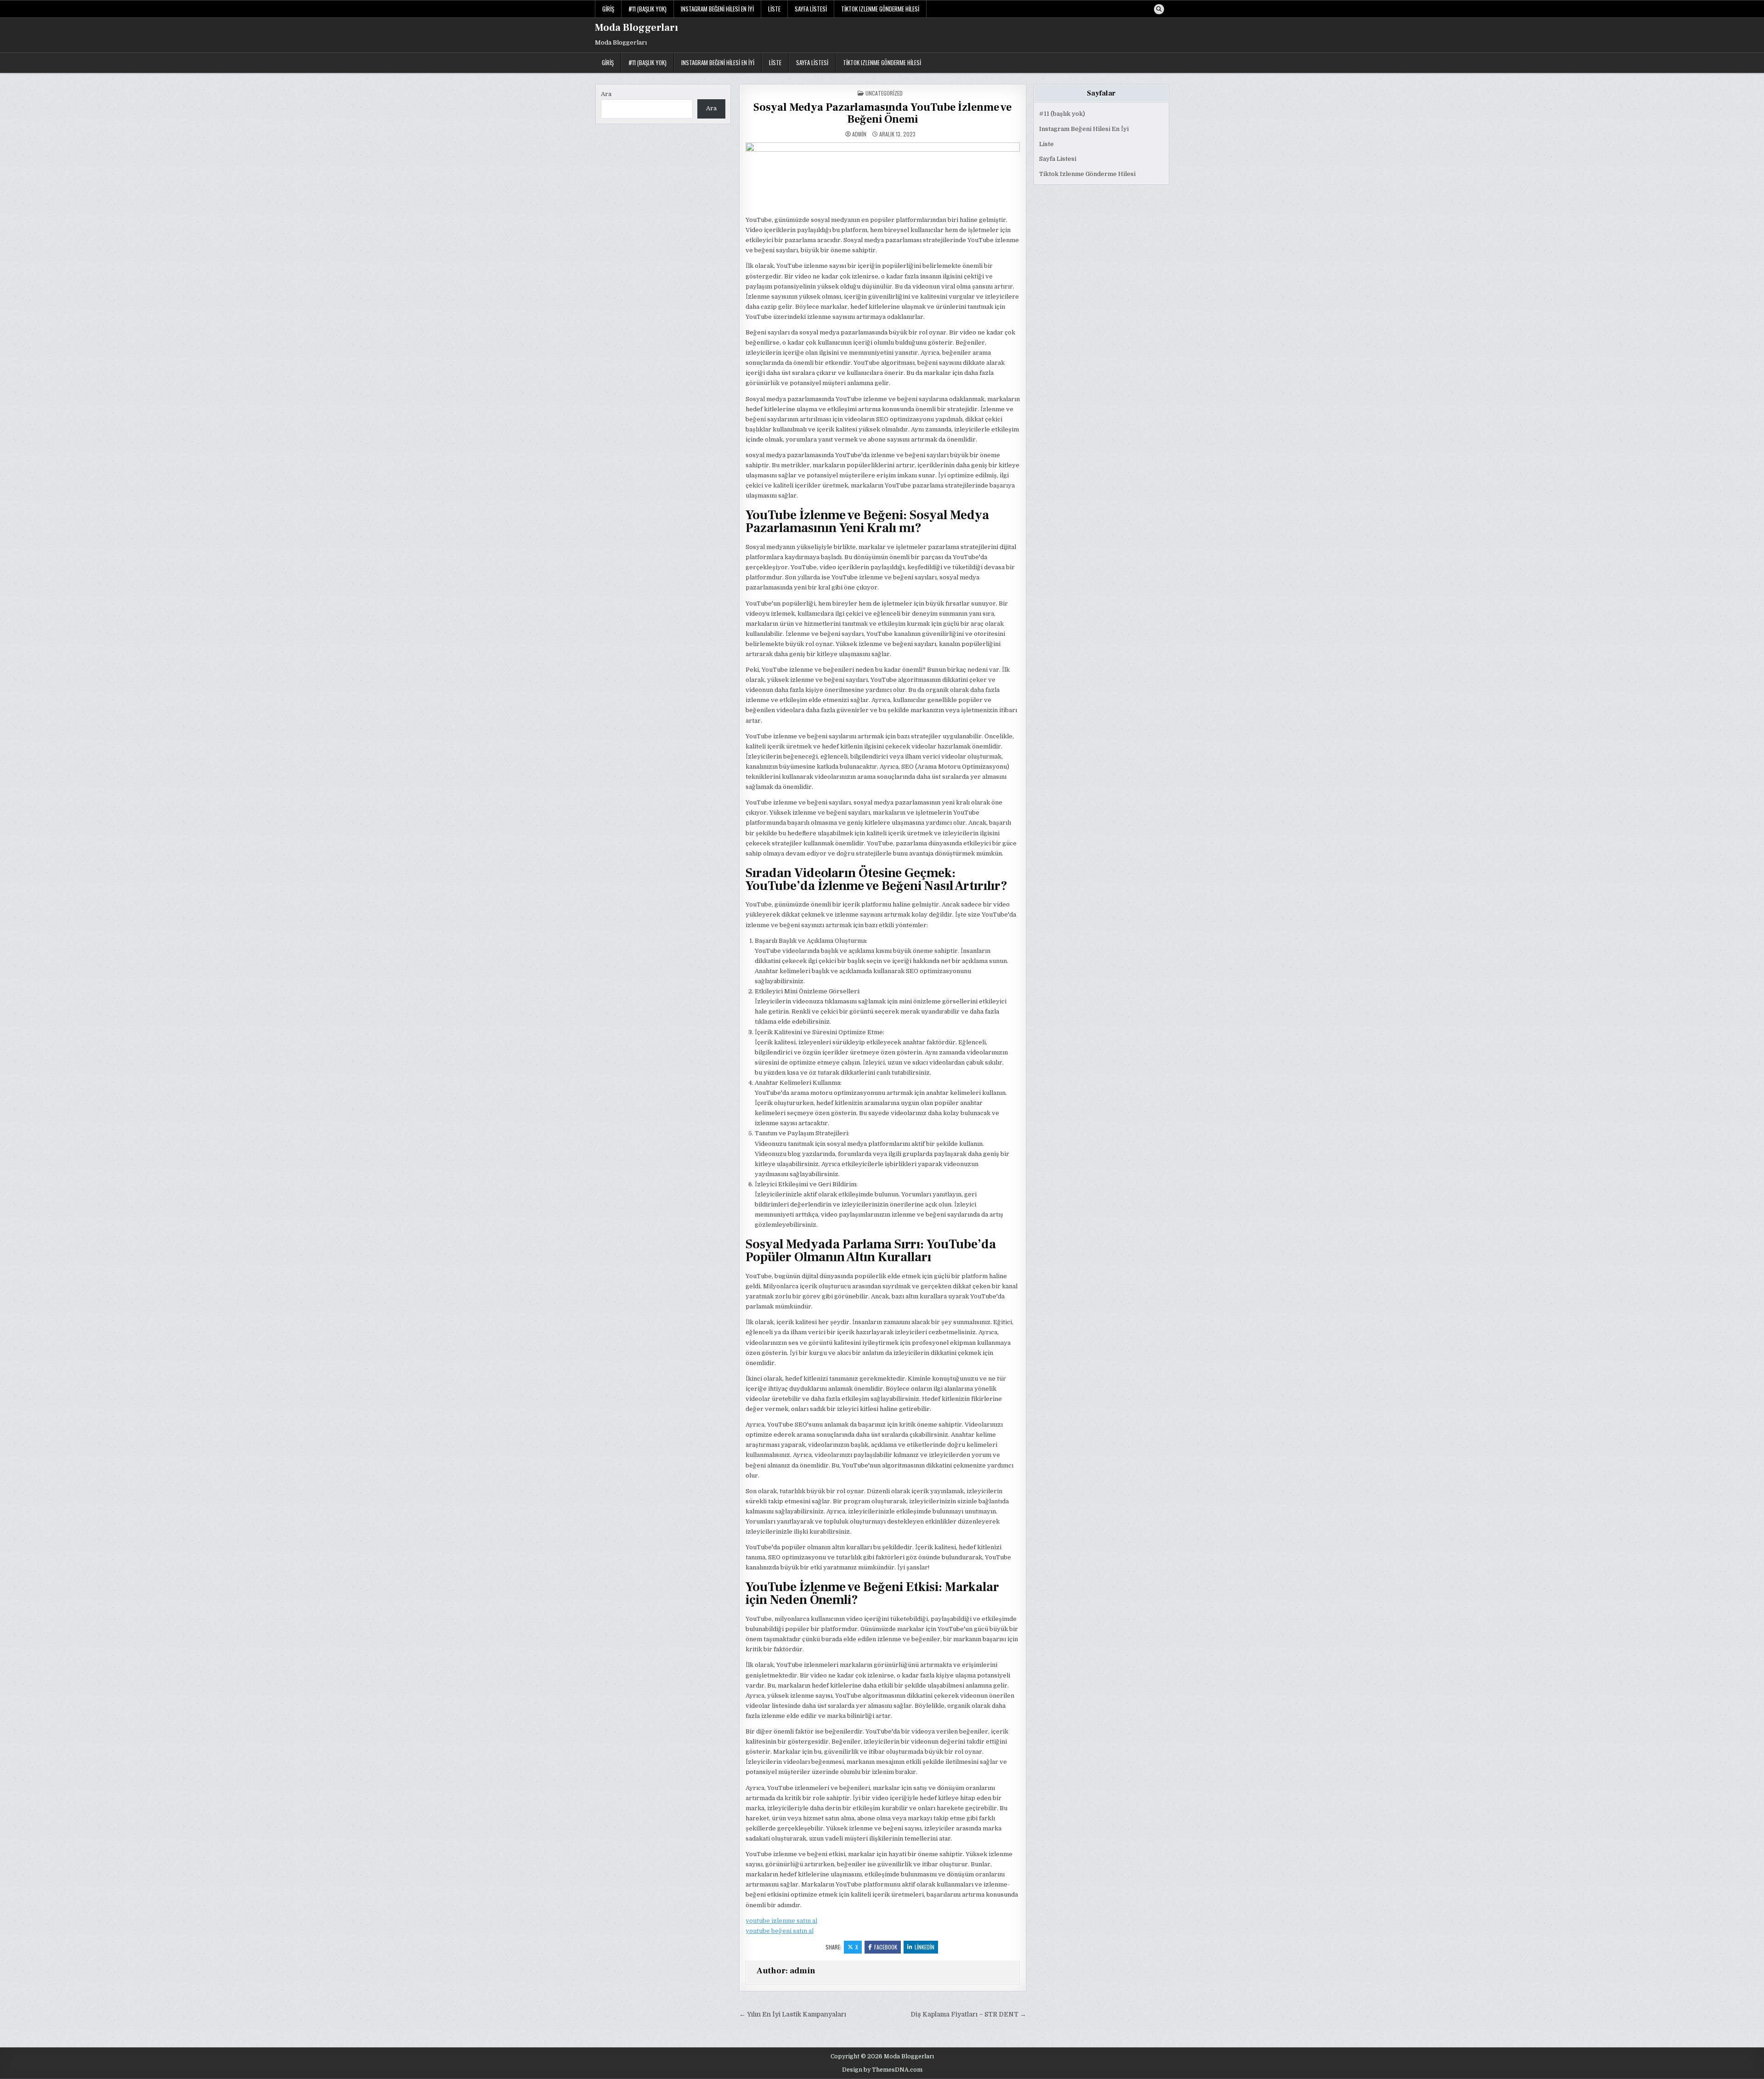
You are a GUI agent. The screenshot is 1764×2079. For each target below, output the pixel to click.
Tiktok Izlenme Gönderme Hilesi (880, 9)
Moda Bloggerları (636, 28)
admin (859, 134)
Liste (774, 9)
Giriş (608, 9)
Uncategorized (884, 93)
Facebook (886, 1947)
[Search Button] (1159, 9)
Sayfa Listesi (811, 9)
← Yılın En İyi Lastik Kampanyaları (793, 2014)
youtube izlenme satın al (781, 1921)
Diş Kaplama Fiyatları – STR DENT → (968, 2014)
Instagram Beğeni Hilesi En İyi (717, 9)
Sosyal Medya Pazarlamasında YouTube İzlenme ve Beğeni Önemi (882, 113)
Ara (606, 94)
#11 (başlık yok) (647, 9)
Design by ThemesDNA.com (882, 2070)
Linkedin (924, 1947)
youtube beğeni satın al (780, 1931)
